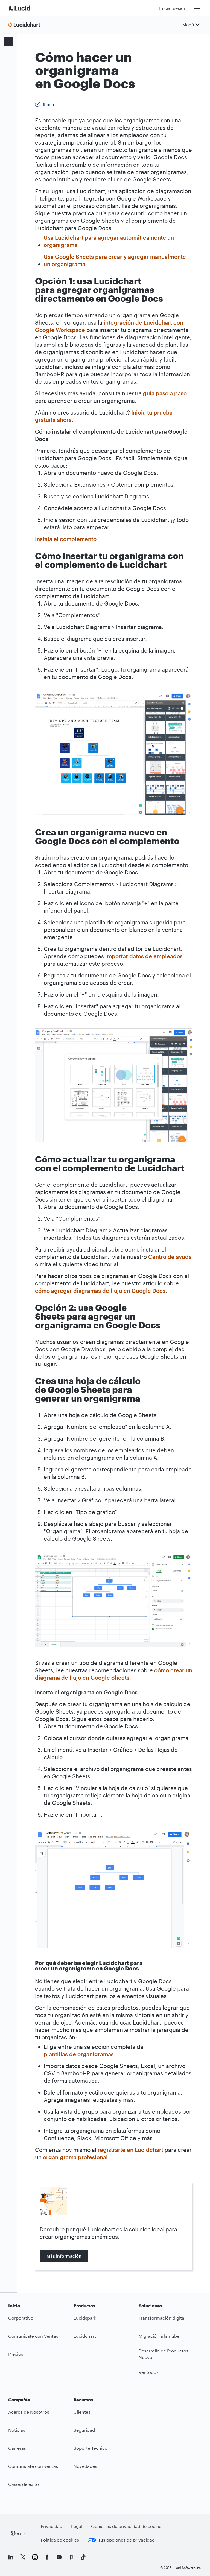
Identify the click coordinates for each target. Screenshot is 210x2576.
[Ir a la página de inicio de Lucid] (26, 8)
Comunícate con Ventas (33, 2336)
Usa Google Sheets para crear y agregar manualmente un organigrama (115, 260)
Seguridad (84, 2430)
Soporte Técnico (91, 2448)
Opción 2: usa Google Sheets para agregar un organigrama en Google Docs (10, 128)
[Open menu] (8, 42)
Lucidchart (85, 2336)
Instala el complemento (66, 539)
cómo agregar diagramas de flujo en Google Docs (100, 1291)
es (19, 2533)
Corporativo (21, 2318)
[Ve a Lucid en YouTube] (59, 2557)
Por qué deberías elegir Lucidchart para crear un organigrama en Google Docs (14, 170)
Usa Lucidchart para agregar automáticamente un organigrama (109, 241)
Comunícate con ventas (33, 2466)
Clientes (82, 2412)
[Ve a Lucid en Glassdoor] (71, 2557)
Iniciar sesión (173, 8)
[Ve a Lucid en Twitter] (23, 2557)
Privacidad (52, 2526)
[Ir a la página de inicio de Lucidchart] (26, 25)
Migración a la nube (159, 2336)
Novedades (85, 2466)
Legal (77, 2526)
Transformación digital (162, 2318)
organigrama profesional (75, 2157)
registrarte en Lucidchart (130, 2150)
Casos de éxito (24, 2484)
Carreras (17, 2448)
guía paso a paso (165, 393)
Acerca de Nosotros (29, 2412)
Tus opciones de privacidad (126, 2540)
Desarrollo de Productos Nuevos (164, 2354)
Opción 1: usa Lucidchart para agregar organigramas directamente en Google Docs (10, 91)
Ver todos (149, 2372)
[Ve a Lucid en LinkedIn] (11, 2557)
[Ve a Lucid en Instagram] (35, 2557)
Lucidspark (85, 2318)
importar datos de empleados (144, 956)
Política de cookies (60, 2540)
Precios (16, 2354)
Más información (64, 2256)
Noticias (17, 2430)
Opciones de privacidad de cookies (127, 2526)
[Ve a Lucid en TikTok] (83, 2557)
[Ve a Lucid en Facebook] (47, 2557)
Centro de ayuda (170, 1257)
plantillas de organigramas (79, 2054)
